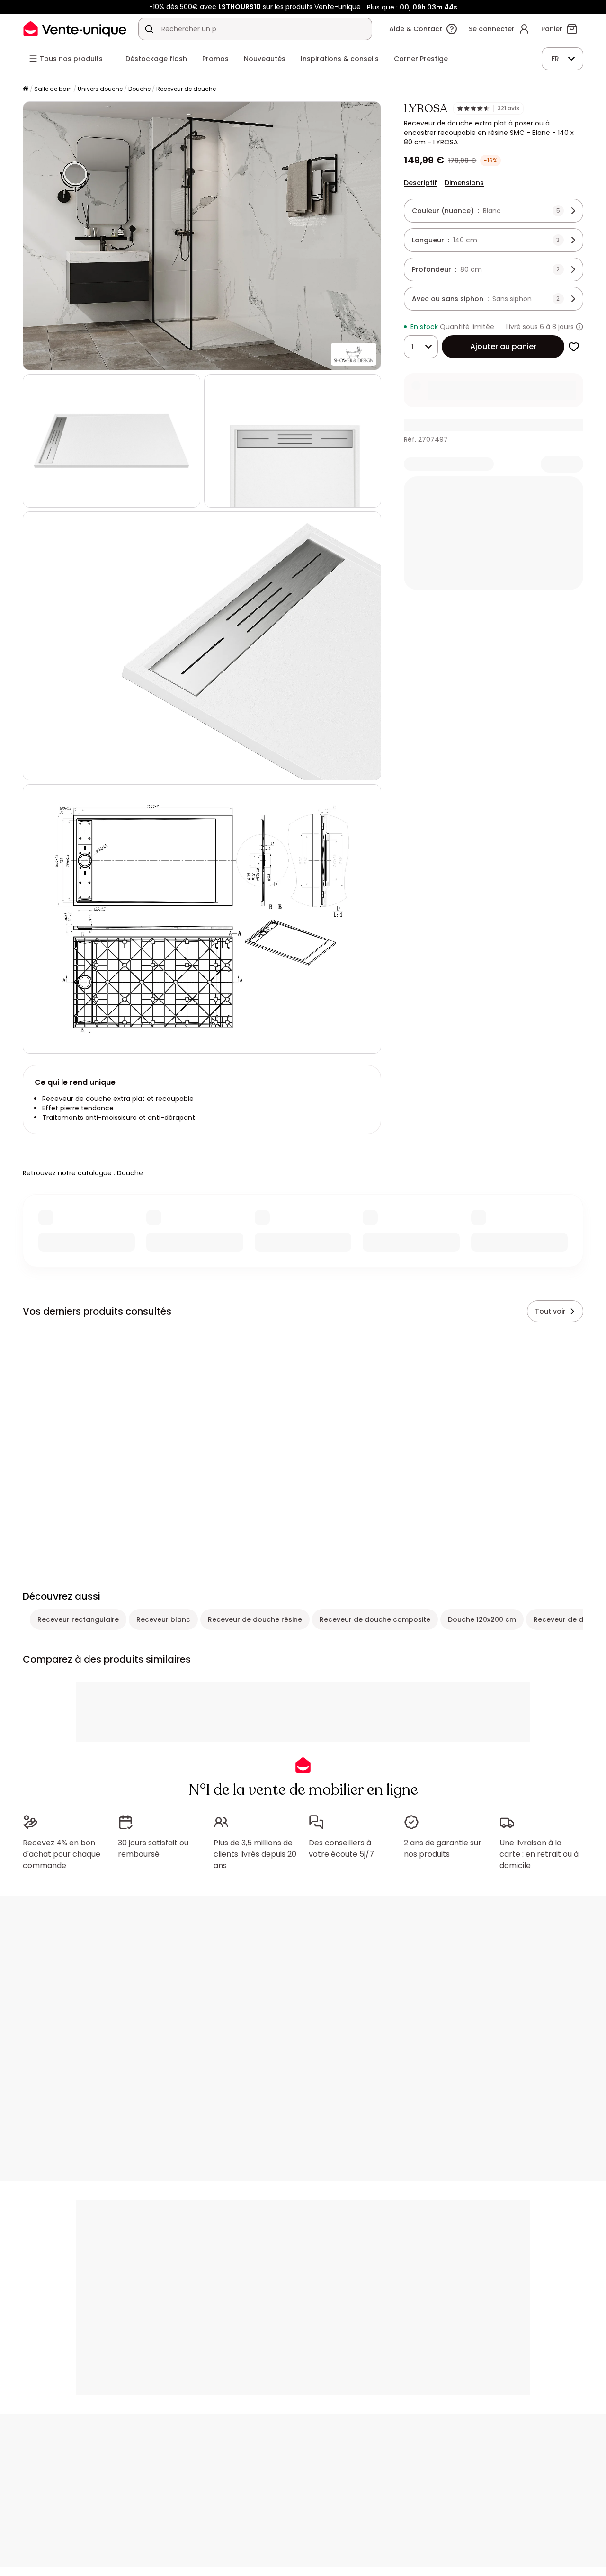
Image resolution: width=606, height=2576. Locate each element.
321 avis (508, 108)
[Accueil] (26, 89)
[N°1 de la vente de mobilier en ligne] (75, 29)
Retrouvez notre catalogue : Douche (83, 1173)
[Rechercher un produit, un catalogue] (149, 29)
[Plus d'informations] (579, 327)
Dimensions (464, 183)
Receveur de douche (186, 89)
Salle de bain (53, 89)
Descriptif (420, 183)
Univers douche (100, 89)
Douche (139, 89)
